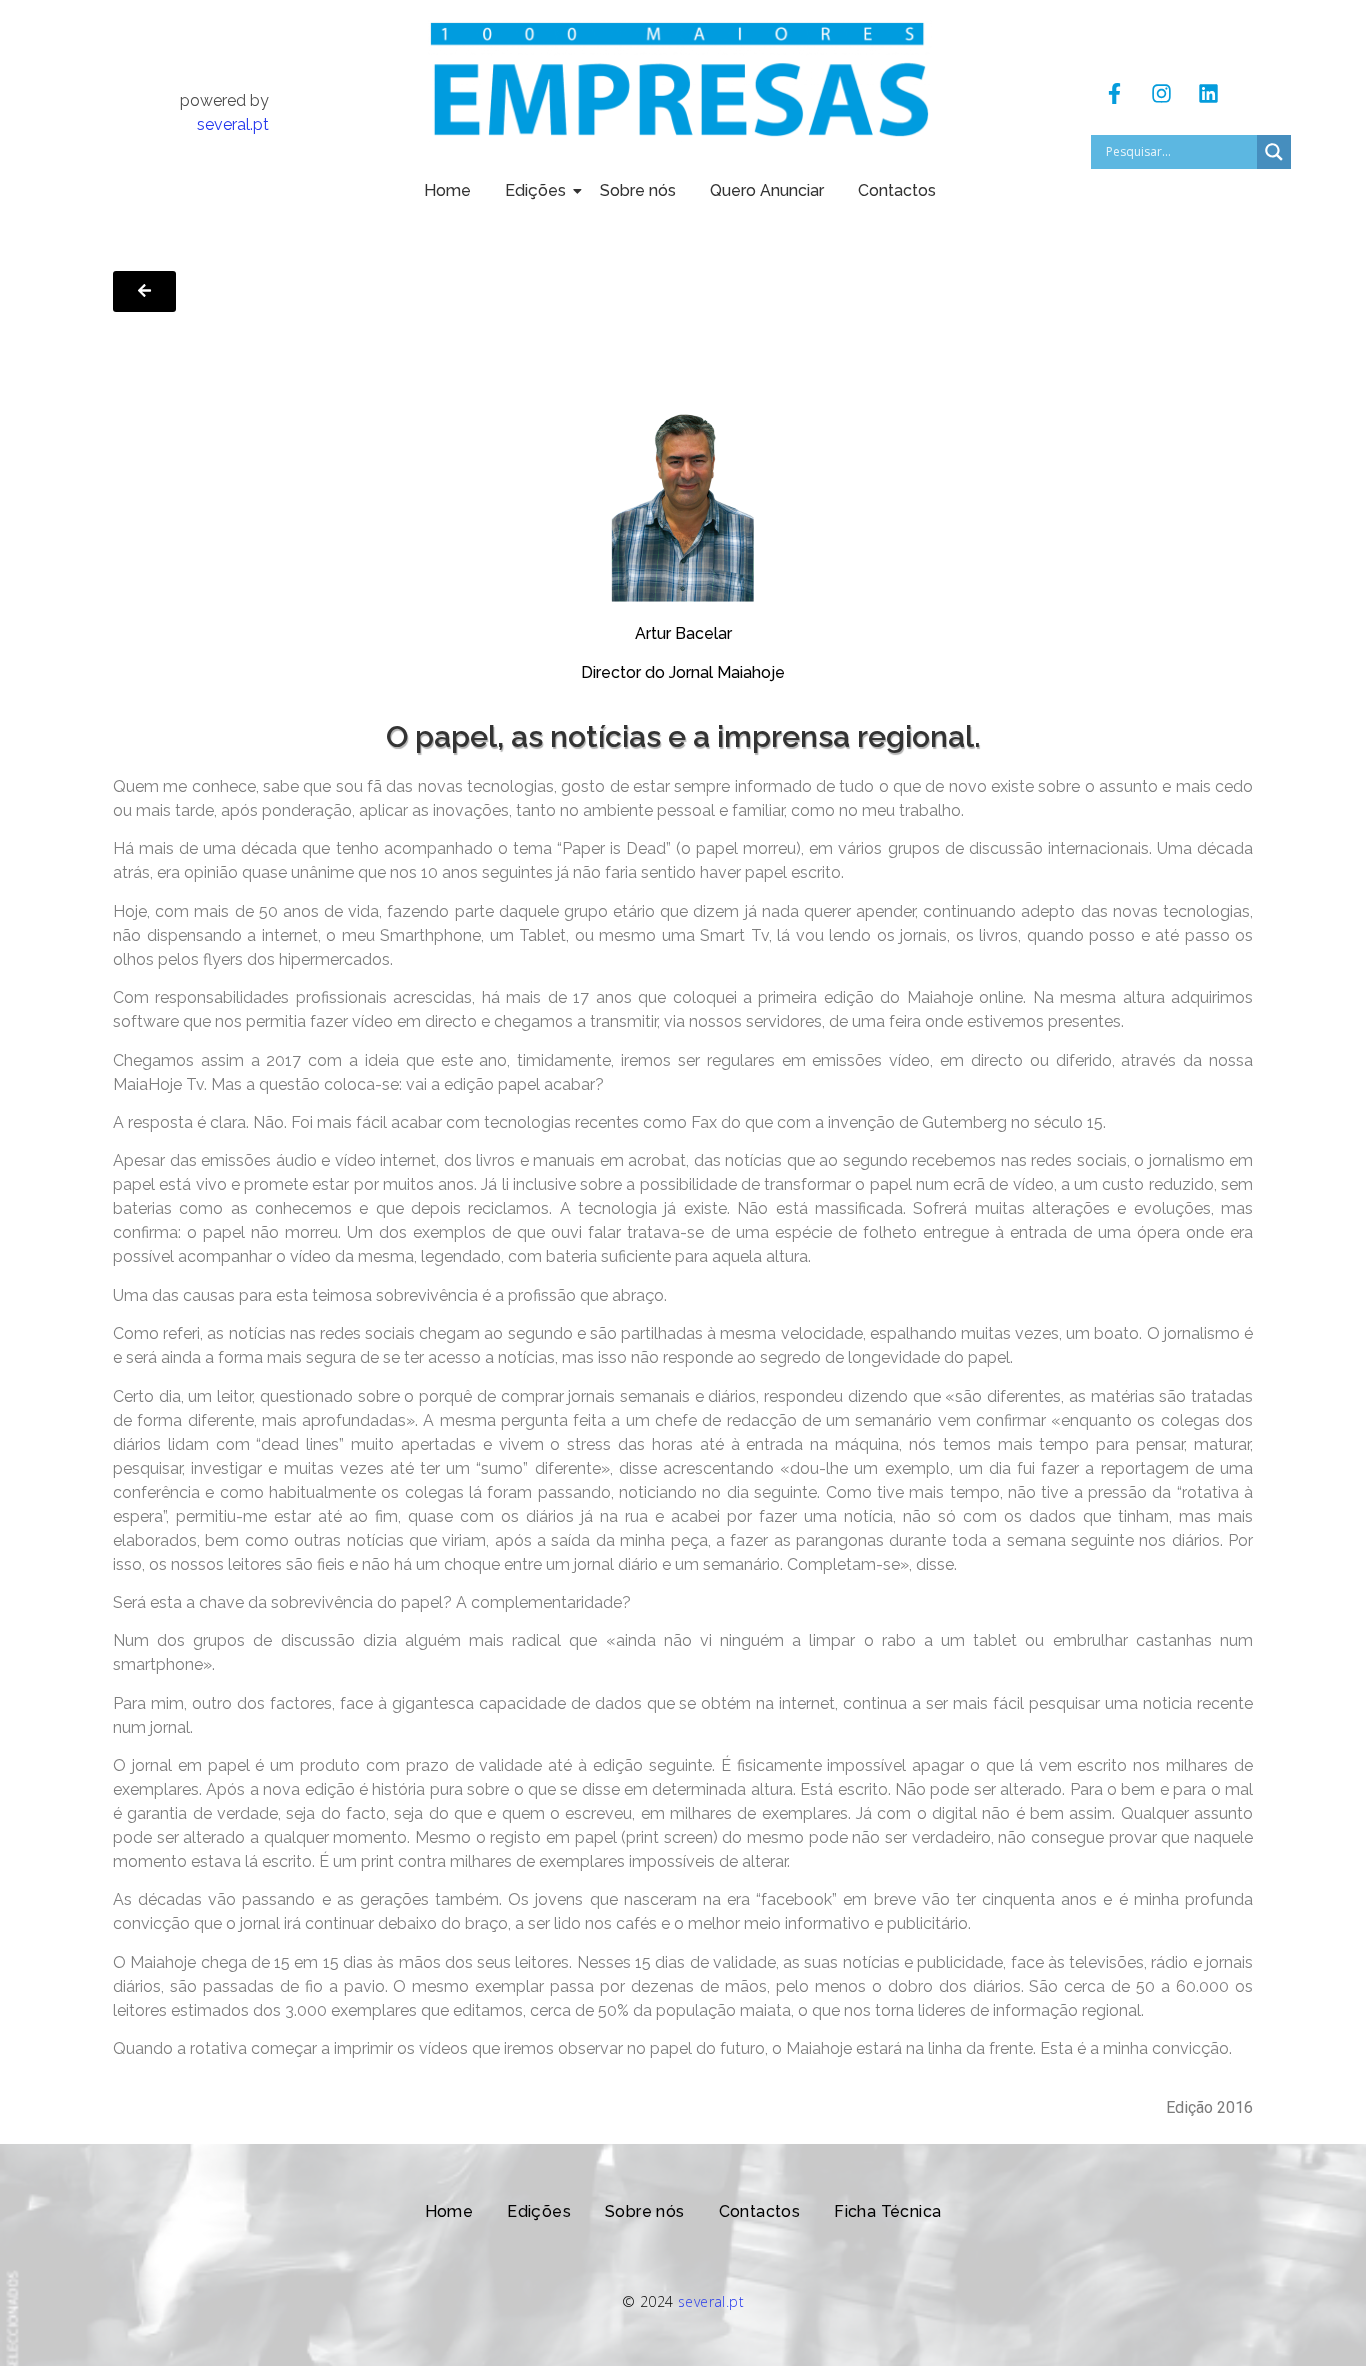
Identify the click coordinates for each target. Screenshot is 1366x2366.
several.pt (233, 124)
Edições (535, 190)
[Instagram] (1161, 94)
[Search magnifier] (1274, 152)
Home (447, 190)
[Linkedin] (1208, 94)
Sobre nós (638, 190)
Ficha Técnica (887, 2211)
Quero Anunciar (767, 190)
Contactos (897, 190)
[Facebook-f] (1114, 94)
